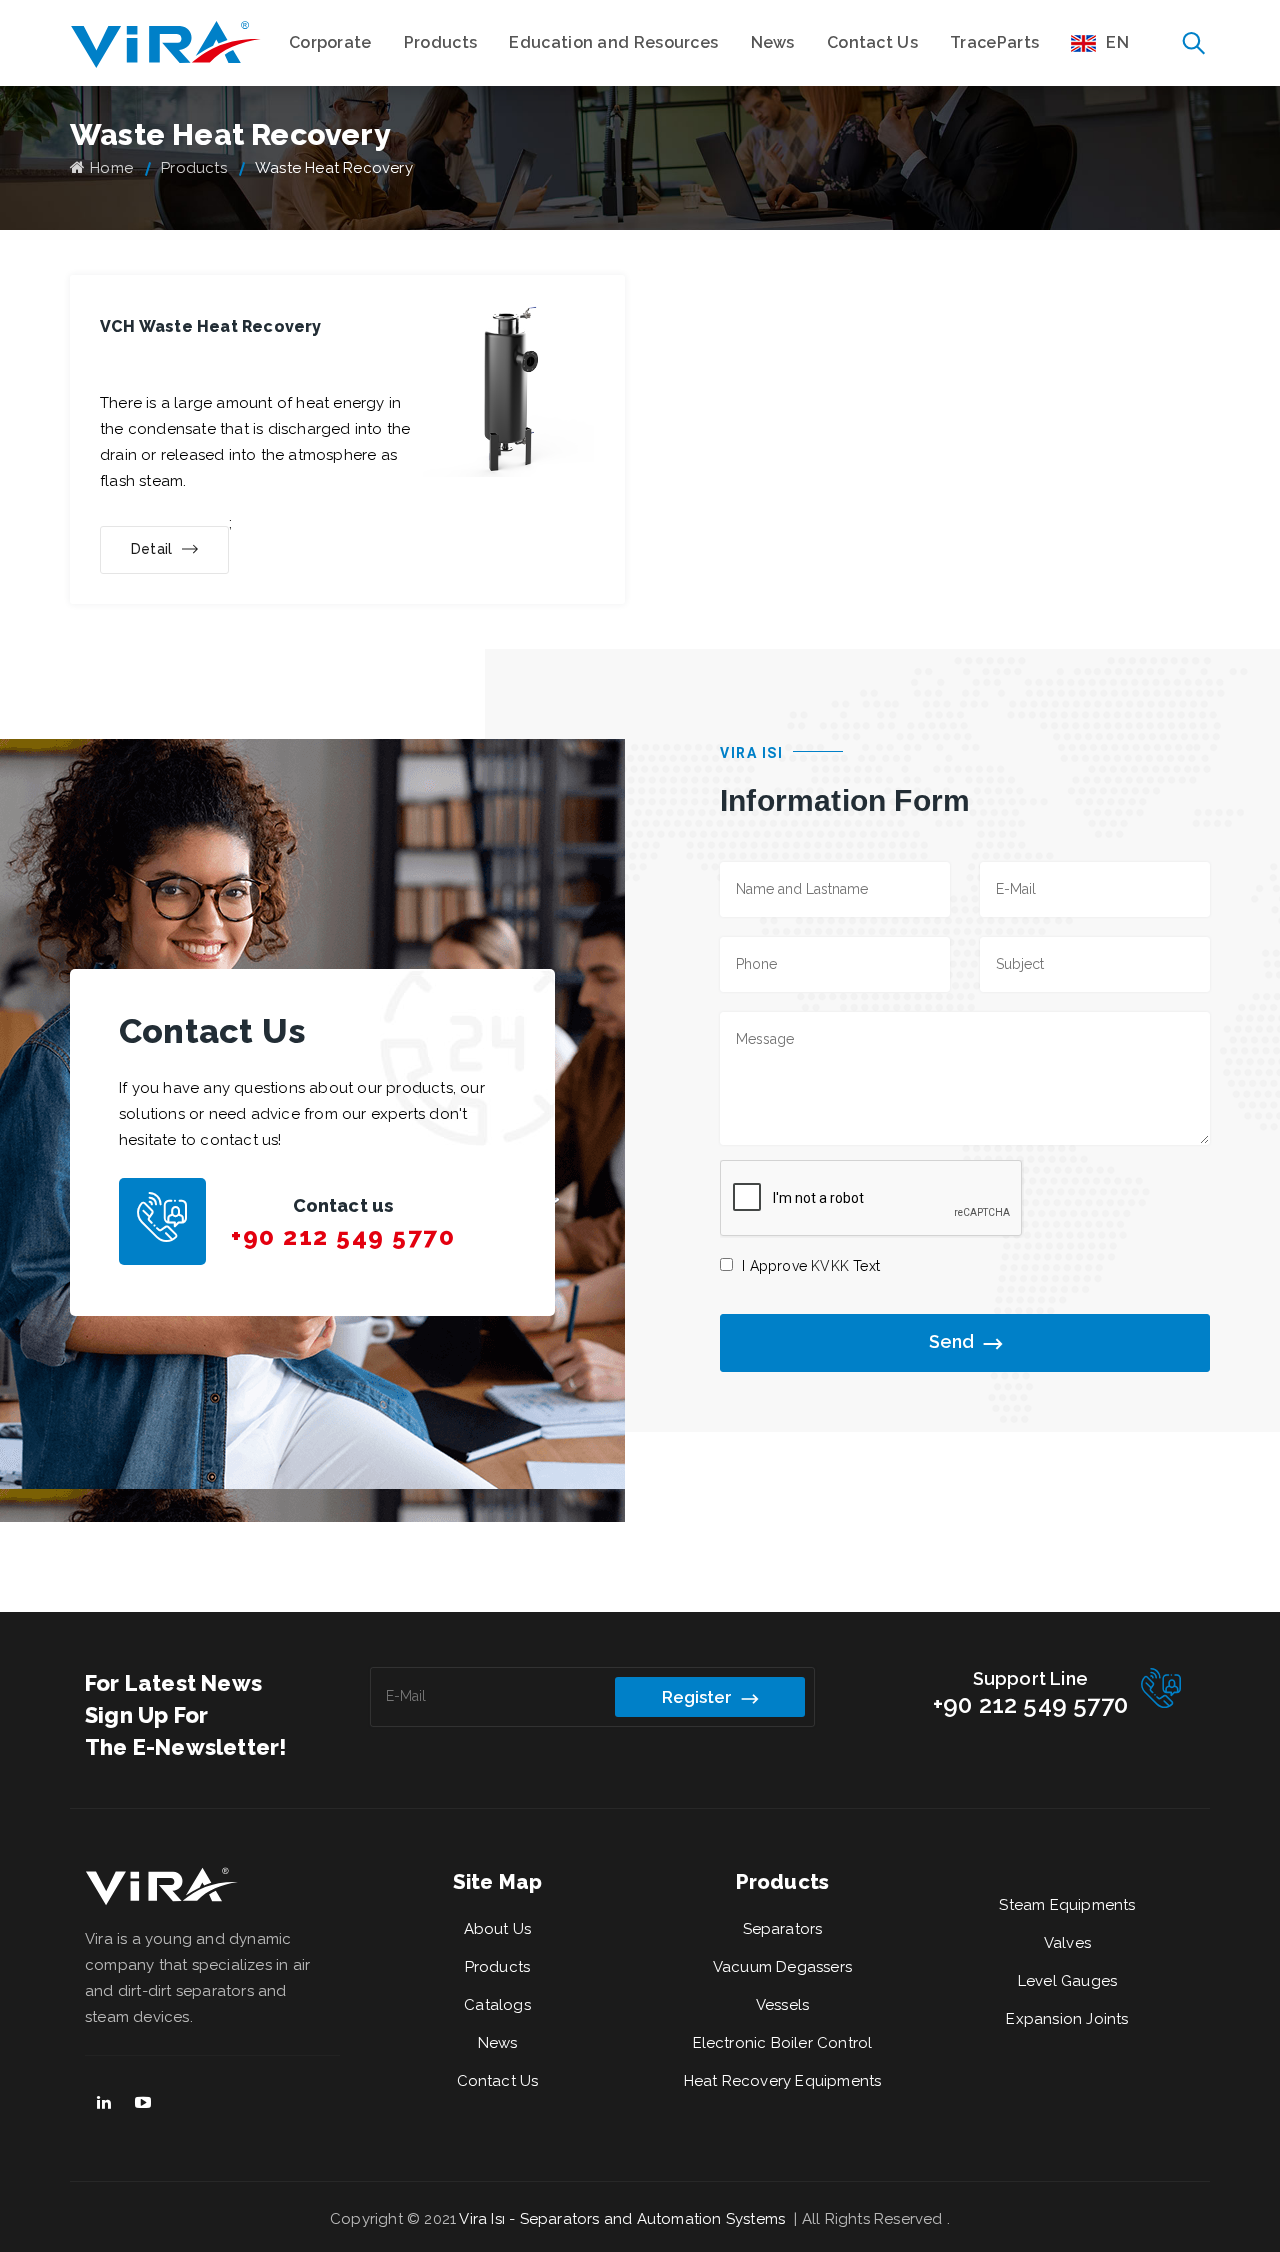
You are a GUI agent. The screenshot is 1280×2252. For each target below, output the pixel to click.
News (773, 42)
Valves (1067, 1943)
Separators (783, 1929)
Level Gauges (1067, 1981)
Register (697, 1697)
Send (951, 1341)
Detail (151, 549)
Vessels (782, 2005)
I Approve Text (811, 1266)
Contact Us (872, 42)
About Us (498, 1929)
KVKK (830, 1266)
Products (440, 42)
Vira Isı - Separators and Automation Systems (624, 2219)
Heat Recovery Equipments (783, 2081)
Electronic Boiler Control (783, 2043)
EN (1117, 42)
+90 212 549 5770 (343, 1236)
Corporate (330, 42)
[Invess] (166, 43)
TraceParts (994, 42)
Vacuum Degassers (782, 1967)
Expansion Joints (1067, 2019)
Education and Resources (613, 42)
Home (111, 168)
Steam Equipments (1067, 1905)
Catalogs (497, 2005)
